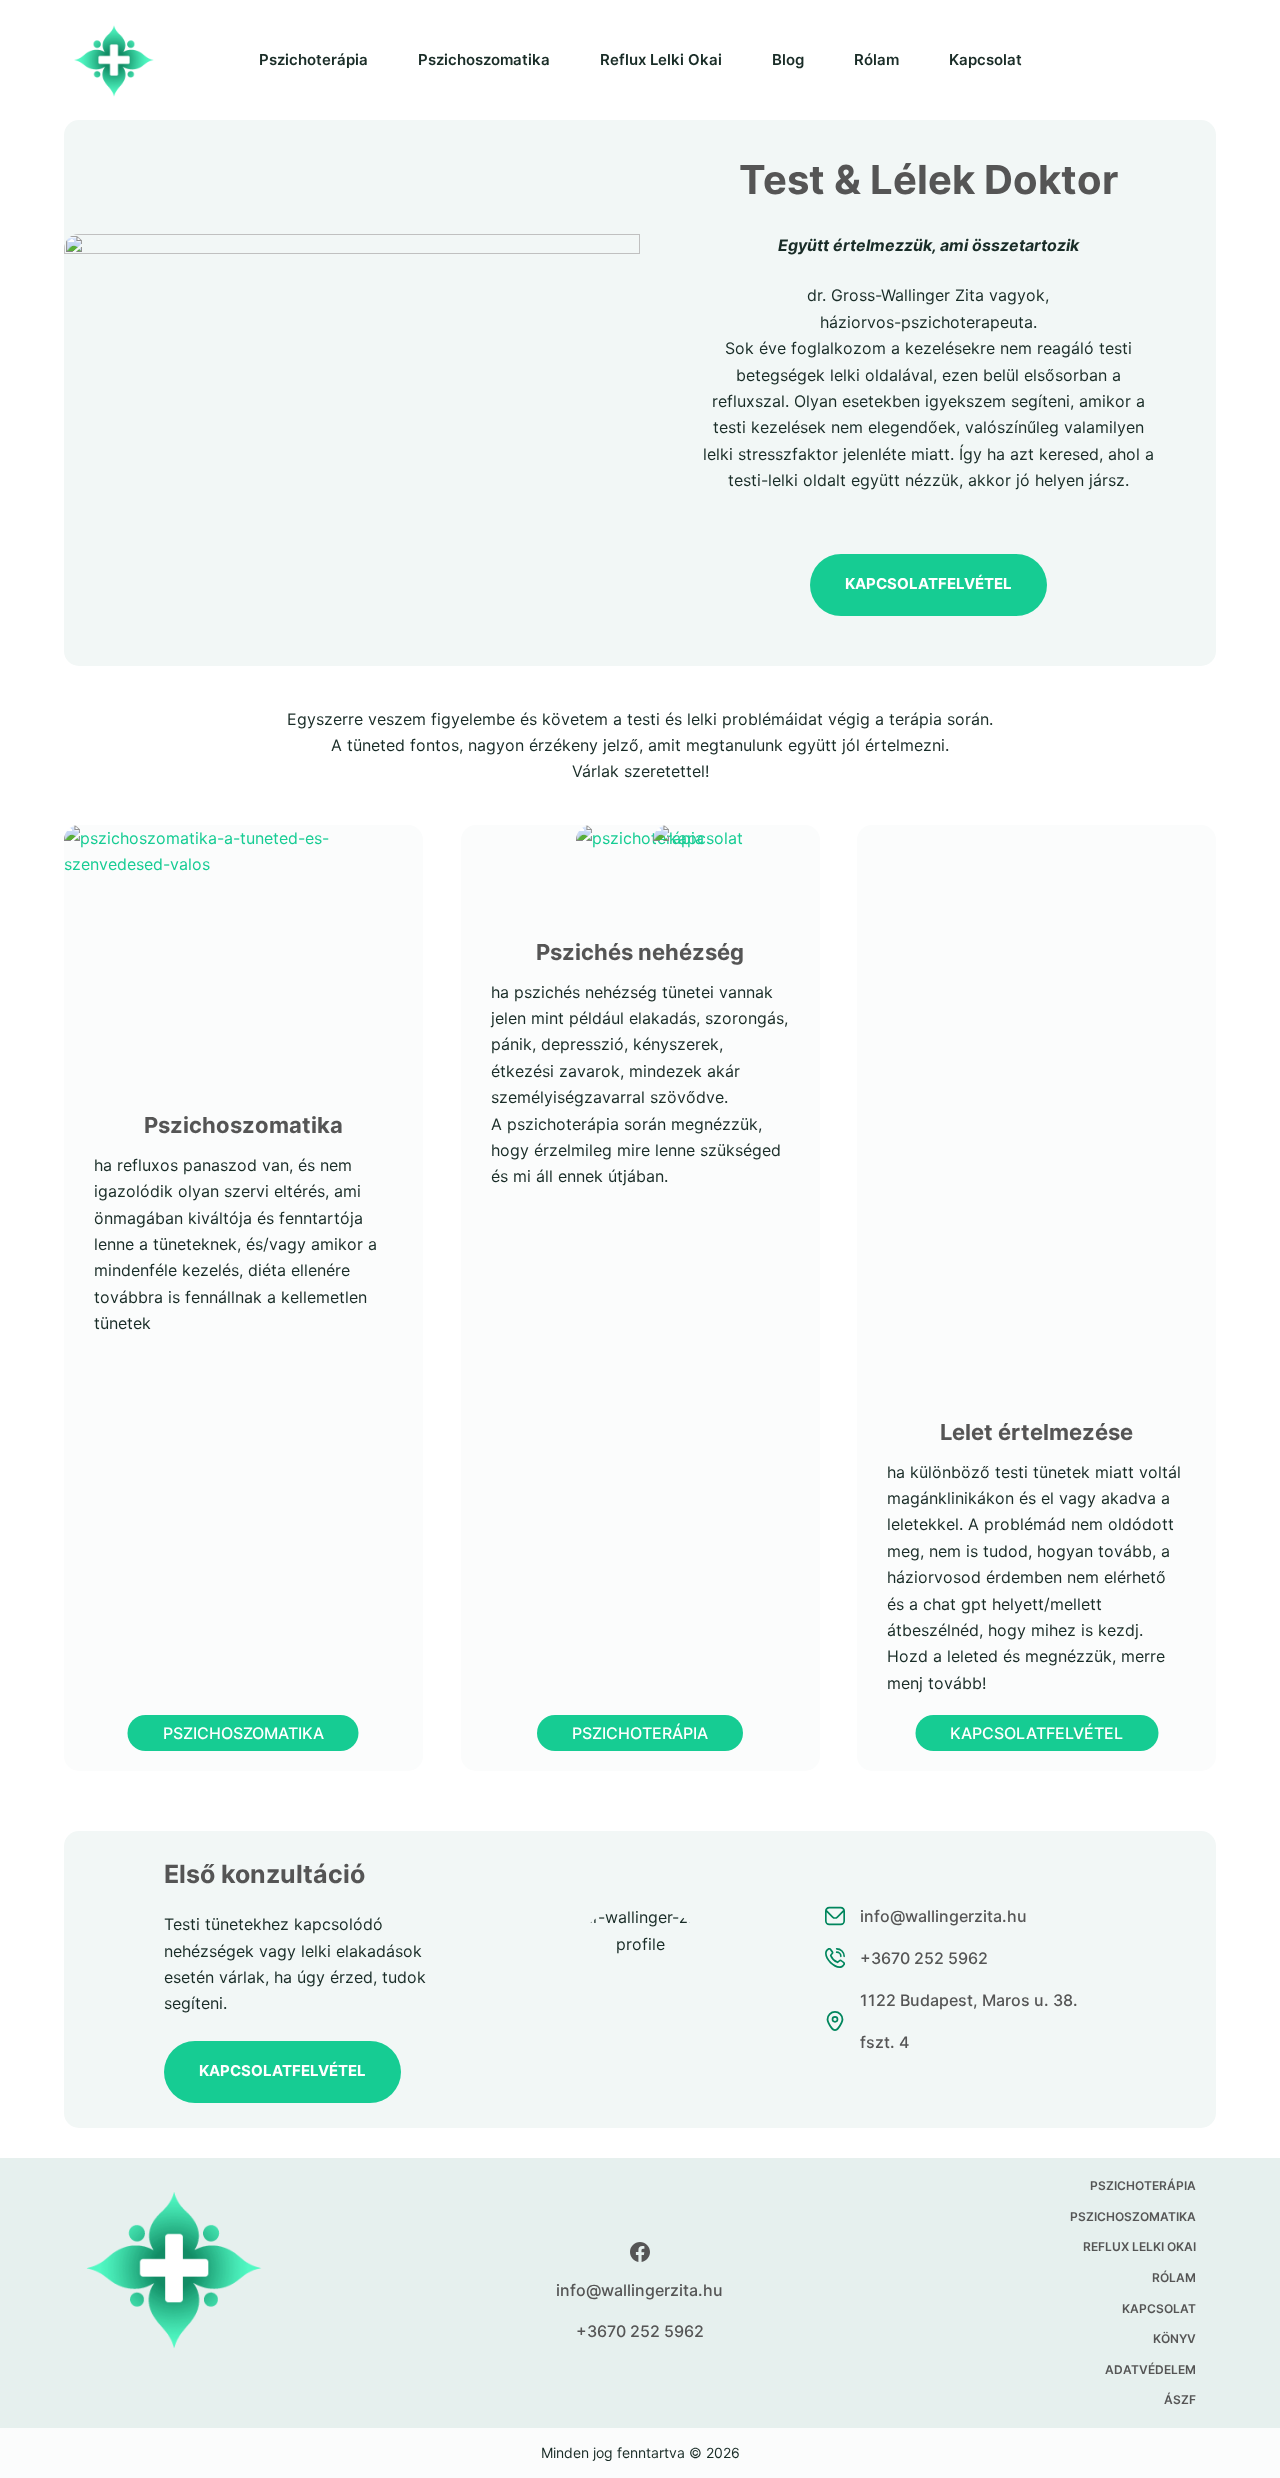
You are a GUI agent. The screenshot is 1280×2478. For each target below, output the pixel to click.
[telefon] (970, 1958)
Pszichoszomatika (484, 59)
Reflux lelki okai (661, 59)
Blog (788, 59)
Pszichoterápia (313, 59)
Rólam (876, 59)
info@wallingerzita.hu (639, 2290)
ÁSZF (1180, 2399)
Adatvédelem (1150, 2369)
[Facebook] (640, 2252)
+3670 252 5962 (640, 2331)
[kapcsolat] (970, 2021)
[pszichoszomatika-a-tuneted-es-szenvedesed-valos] (243, 838)
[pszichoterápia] (640, 838)
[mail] (970, 1916)
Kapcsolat (985, 59)
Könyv (1174, 2338)
